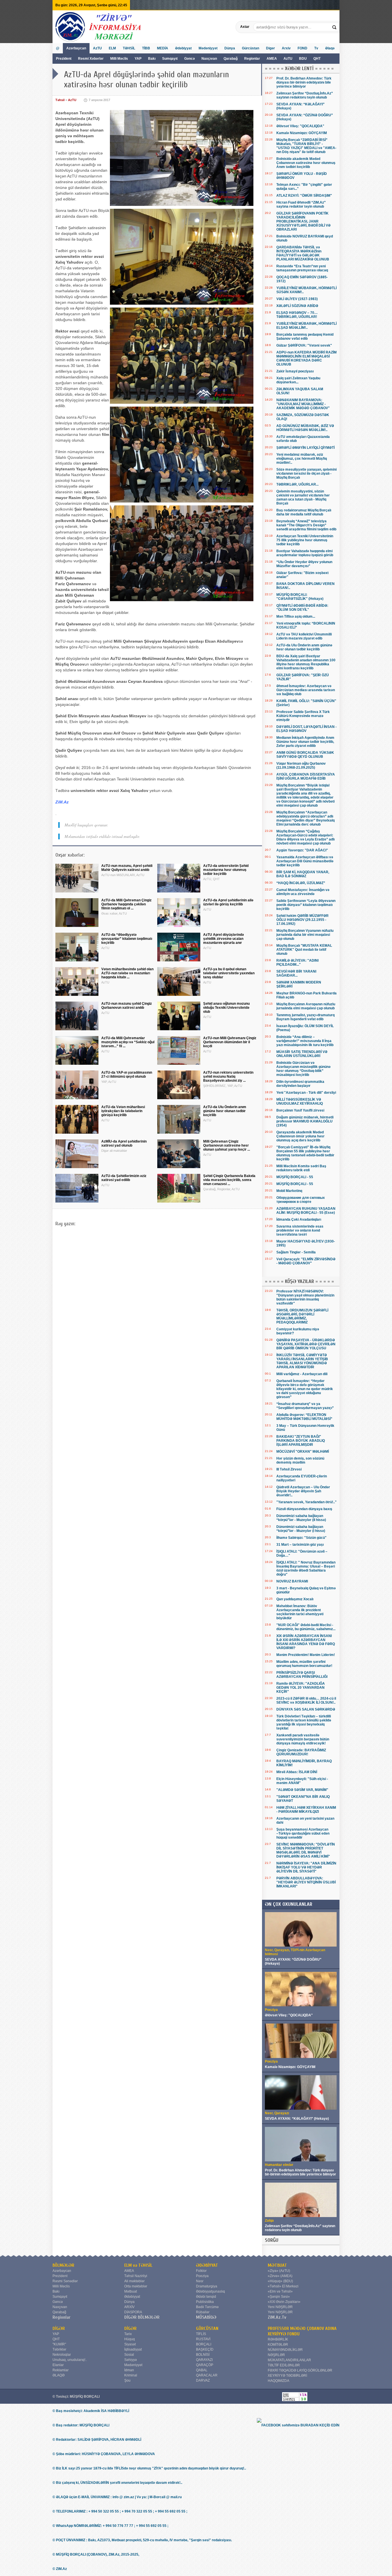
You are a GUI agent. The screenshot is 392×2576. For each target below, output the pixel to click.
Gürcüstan (251, 48)
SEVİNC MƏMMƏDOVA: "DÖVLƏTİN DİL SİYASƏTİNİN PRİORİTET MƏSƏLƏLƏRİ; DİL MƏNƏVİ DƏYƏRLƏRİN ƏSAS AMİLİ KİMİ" (306, 1850)
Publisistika (205, 2302)
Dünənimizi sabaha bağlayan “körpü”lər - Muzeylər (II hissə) (301, 1518)
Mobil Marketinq (289, 1191)
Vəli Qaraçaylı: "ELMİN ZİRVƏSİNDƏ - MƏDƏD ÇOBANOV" (306, 1261)
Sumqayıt (170, 59)
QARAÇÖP (205, 2365)
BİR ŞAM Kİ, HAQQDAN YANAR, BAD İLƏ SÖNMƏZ (303, 874)
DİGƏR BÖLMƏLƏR (142, 2317)
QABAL (202, 2370)
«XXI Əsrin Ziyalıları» (284, 2302)
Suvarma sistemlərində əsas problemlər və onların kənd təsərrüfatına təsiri (300, 1230)
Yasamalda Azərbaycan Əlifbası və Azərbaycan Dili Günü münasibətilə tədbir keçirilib (305, 861)
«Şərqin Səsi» (279, 2297)
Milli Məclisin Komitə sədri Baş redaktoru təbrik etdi (301, 1168)
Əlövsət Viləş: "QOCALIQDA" (300, 126)
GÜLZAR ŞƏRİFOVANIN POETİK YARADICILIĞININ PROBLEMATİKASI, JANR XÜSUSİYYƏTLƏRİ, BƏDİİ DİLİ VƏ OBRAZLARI (303, 221)
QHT (317, 59)
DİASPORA (133, 2312)
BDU (303, 59)
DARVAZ (203, 2380)
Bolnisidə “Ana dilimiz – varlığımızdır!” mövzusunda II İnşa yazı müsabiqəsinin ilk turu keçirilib (305, 1041)
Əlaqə (330, 48)
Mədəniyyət (208, 48)
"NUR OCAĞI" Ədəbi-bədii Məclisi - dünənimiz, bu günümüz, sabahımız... (306, 1627)
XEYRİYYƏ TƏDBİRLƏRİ (287, 2376)
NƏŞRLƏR (276, 2355)
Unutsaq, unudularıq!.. (70, 2360)
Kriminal (131, 2375)
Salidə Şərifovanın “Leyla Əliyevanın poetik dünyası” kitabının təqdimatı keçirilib (306, 905)
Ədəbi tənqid (206, 2297)
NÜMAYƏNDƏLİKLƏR (285, 2350)
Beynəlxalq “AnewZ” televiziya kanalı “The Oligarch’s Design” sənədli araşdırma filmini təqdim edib (306, 525)
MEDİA (163, 48)
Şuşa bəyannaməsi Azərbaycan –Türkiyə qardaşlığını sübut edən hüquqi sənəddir (303, 1833)
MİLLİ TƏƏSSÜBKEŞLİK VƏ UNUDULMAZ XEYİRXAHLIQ (300, 1101)
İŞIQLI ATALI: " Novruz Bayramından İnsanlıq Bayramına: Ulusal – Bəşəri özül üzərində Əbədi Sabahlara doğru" (306, 1568)
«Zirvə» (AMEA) (280, 2276)
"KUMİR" (59, 2344)
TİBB (146, 48)
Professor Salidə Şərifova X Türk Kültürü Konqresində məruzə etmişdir (303, 716)
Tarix (128, 2334)
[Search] (335, 27)
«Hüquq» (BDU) (280, 2281)
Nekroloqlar (62, 2355)
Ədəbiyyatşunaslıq (210, 2291)
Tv (316, 48)
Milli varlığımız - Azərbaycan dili (302, 1374)
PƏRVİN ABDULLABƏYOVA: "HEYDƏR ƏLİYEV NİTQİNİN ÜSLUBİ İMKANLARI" (306, 1882)
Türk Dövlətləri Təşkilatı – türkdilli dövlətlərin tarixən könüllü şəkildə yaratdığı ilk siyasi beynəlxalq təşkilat (304, 1722)
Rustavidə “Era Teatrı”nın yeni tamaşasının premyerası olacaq (302, 268)
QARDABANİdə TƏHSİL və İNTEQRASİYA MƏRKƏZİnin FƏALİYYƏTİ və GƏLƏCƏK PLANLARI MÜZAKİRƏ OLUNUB (303, 253)
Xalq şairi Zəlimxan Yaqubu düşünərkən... (298, 380)
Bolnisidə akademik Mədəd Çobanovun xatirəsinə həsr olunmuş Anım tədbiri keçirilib (306, 163)
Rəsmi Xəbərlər (91, 59)
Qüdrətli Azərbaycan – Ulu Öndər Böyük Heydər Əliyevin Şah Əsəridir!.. (303, 1491)
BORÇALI (204, 2344)
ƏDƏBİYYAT (207, 2265)
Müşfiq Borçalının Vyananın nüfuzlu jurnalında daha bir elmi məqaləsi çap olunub (305, 935)
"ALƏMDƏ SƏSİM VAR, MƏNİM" (302, 1790)
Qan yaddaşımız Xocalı (295, 1599)
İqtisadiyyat (133, 2349)
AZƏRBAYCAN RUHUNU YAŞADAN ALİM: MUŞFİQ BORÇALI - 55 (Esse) (306, 1211)
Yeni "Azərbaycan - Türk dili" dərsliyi (306, 1093)
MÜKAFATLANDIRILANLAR (289, 2360)
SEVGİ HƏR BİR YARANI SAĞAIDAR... (296, 973)
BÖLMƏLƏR (63, 2265)
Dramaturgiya (207, 2286)
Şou (127, 2380)
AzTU (288, 59)
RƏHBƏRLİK (278, 2339)
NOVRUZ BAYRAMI (292, 1581)
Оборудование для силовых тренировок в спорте (301, 1200)
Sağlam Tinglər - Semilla (296, 1252)
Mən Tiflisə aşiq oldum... (296, 617)
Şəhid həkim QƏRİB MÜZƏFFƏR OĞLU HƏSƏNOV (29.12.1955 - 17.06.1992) (302, 920)
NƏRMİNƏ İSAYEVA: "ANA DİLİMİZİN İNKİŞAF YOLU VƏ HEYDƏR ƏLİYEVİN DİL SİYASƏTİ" (306, 1867)
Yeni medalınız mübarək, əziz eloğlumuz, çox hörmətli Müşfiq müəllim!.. (302, 459)
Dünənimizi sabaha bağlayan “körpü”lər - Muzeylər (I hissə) (301, 1529)
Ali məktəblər (134, 2281)
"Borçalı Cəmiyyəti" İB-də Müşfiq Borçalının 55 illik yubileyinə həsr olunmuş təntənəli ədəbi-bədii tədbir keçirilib (305, 1153)
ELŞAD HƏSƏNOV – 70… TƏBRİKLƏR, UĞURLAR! (297, 315)
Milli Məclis (119, 59)
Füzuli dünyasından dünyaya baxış (304, 1509)
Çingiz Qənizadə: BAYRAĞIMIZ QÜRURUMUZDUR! (301, 1752)
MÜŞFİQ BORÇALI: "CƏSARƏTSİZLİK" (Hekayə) (300, 597)
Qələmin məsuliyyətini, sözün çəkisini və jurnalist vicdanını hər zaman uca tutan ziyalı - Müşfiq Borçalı (303, 497)
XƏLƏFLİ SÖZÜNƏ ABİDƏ (297, 306)
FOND (302, 48)
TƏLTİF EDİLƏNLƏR (284, 2365)
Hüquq (130, 2339)
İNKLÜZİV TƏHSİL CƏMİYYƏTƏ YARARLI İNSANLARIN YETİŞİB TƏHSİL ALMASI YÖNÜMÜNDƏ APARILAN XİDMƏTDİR (302, 1361)
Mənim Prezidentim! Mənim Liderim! (306, 1655)
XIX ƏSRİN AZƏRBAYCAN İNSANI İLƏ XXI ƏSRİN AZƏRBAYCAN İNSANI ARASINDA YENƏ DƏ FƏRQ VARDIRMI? (306, 1642)
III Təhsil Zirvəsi (289, 1469)
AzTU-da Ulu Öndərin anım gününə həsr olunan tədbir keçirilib (304, 647)
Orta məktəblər (136, 2286)
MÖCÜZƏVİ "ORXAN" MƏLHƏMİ (303, 1452)
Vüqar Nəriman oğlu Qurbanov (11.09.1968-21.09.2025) (301, 766)
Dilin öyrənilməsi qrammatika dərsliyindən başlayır (300, 1084)
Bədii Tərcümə (207, 2307)
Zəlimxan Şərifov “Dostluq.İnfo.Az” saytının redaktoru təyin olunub (305, 95)
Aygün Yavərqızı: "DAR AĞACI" (302, 850)
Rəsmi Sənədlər (65, 2281)
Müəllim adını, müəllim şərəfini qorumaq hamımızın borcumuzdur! (304, 1664)
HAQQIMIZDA (279, 2381)
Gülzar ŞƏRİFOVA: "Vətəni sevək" (304, 345)
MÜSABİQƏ (206, 2317)
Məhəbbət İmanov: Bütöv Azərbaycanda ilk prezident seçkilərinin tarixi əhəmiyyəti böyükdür (300, 1612)
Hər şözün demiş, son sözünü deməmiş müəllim (300, 1460)
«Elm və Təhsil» (280, 2291)
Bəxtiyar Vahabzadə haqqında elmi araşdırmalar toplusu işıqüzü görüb (305, 553)
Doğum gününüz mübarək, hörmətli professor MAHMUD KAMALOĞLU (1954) (305, 1121)
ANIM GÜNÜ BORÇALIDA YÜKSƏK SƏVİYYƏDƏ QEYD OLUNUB (305, 755)
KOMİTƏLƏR (278, 2345)
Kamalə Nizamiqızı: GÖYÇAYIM (302, 133)
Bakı (152, 59)
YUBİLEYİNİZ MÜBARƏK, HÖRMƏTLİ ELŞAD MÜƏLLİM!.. (306, 326)
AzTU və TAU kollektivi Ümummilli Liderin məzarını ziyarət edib (304, 636)
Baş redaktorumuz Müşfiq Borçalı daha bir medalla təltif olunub (304, 512)
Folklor (201, 2271)
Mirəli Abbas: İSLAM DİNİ (297, 1772)
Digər (270, 48)
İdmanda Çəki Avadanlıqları (299, 1220)
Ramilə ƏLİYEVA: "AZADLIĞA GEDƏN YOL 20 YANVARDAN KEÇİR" (301, 1688)
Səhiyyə (131, 2360)
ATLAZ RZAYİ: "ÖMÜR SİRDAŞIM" (304, 196)
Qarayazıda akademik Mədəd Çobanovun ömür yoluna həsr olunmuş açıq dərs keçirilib (300, 1136)
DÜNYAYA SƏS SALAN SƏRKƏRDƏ (306, 1709)
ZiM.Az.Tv (277, 2317)
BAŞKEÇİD (205, 2349)
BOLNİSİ (203, 2355)
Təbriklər (59, 2349)
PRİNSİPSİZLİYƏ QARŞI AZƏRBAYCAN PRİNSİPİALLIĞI (302, 1675)
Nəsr (200, 2281)
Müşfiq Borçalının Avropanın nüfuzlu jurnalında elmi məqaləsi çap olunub (306, 1006)
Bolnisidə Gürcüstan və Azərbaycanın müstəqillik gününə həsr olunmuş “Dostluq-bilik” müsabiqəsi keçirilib (303, 1069)
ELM (112, 48)
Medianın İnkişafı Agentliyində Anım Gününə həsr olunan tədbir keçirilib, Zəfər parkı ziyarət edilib (305, 742)
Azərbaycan (76, 48)
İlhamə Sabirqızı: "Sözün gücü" (301, 1538)
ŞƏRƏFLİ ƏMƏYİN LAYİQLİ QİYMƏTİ (305, 448)
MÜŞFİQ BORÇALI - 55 (295, 1177)
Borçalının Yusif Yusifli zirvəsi (300, 1110)
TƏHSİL (129, 48)
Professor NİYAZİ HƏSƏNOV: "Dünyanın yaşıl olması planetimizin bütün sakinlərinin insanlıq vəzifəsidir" (305, 1297)
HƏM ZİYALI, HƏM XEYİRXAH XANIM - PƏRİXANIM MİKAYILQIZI (306, 1810)
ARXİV (129, 2307)
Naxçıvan (209, 59)
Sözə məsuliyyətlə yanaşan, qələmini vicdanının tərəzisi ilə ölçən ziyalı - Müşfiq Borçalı (306, 474)
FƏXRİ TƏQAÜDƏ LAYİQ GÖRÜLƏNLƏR (300, 2370)
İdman (129, 2370)
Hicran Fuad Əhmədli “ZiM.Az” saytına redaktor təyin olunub (301, 204)
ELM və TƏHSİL (138, 2265)
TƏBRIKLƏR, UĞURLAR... (297, 484)
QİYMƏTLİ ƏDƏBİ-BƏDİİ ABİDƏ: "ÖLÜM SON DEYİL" (302, 608)
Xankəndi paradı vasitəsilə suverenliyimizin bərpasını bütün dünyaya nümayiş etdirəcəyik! (303, 1739)
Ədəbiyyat (183, 48)
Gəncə (190, 59)
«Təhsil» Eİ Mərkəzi (283, 2286)
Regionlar (252, 59)
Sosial (129, 2355)
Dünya (230, 48)
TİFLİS (201, 2334)
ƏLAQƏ (59, 2375)
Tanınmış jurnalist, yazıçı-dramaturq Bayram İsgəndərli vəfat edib (305, 1017)
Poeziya (202, 2276)
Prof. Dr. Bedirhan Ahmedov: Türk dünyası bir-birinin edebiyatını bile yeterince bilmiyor (304, 82)
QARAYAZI (204, 2360)
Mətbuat (131, 2291)
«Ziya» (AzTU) (279, 2271)
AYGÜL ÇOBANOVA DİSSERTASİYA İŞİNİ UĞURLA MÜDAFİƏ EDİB (306, 776)
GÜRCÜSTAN (207, 2328)
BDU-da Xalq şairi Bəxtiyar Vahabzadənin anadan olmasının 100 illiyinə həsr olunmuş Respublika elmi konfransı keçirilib (306, 662)
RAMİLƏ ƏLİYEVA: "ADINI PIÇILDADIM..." (297, 963)
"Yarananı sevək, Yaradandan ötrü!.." (306, 1502)
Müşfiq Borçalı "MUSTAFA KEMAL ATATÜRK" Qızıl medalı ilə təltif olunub (304, 950)
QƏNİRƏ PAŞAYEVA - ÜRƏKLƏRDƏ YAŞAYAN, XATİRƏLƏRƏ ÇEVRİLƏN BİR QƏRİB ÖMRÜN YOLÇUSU (306, 1344)
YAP (138, 59)
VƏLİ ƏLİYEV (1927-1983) (297, 299)
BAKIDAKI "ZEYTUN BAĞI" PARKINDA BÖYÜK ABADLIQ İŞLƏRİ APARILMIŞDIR (301, 1441)
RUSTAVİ (203, 2339)
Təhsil (60, 100)
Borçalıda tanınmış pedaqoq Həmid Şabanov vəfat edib (305, 337)
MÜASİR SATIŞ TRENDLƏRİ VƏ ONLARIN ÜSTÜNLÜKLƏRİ (302, 1054)
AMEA (272, 59)
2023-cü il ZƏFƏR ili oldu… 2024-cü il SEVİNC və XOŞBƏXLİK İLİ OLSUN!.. (306, 1700)
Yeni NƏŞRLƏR (280, 2307)
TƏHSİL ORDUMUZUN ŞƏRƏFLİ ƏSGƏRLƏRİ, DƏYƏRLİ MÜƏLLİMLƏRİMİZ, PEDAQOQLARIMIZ (302, 1316)
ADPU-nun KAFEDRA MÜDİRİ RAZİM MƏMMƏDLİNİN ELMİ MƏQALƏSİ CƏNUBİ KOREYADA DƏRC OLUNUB (306, 358)
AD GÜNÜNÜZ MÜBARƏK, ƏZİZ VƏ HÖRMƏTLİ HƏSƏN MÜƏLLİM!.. (305, 428)
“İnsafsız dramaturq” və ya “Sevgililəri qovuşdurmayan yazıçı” (305, 1406)
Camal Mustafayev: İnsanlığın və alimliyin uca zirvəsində (303, 892)
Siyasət (130, 2344)
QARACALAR (207, 2375)
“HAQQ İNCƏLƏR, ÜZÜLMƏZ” (301, 883)
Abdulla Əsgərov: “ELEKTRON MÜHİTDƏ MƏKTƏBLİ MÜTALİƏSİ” (304, 1417)
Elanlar (58, 2365)
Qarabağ (231, 59)
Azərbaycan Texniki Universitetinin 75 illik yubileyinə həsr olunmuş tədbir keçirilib (305, 540)
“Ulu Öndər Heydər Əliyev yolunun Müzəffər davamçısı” (304, 564)
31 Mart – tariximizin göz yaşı (300, 1545)
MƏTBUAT (277, 2265)
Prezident (64, 59)
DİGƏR (59, 2328)
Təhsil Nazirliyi (136, 2276)
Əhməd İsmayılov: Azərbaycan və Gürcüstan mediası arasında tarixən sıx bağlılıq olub (306, 690)
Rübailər (203, 2312)
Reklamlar (61, 2370)
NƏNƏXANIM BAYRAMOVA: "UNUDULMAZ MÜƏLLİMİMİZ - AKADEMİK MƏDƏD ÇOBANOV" (303, 404)
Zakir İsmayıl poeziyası (295, 371)
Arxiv (286, 48)
